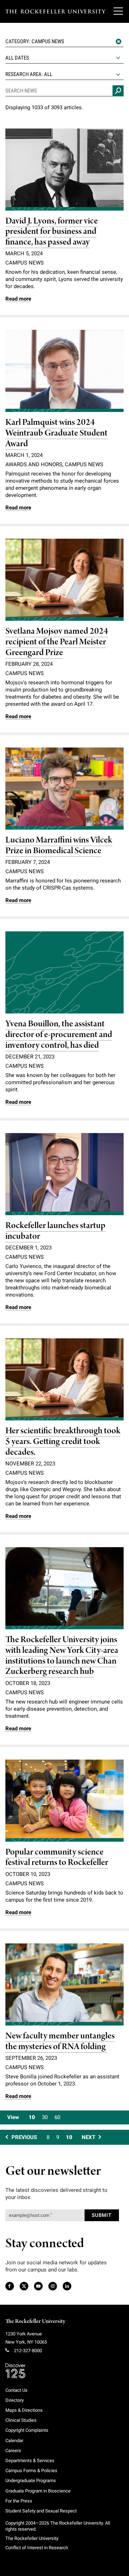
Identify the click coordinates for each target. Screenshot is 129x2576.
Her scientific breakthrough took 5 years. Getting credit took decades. (63, 1442)
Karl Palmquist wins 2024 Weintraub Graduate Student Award (56, 433)
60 (57, 2117)
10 (32, 2117)
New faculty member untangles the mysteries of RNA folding (60, 2041)
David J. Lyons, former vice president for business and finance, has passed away (52, 232)
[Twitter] (24, 2286)
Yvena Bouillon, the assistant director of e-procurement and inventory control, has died (59, 1035)
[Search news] (118, 91)
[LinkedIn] (67, 2286)
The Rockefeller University (35, 2321)
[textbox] (64, 41)
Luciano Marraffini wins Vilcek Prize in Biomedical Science (59, 846)
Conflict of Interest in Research (37, 2548)
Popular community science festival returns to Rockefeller (57, 1858)
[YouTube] (38, 2286)
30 (45, 2117)
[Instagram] (52, 2286)
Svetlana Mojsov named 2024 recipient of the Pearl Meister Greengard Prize (57, 642)
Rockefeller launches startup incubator (55, 1231)
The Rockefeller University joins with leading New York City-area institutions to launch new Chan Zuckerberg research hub (62, 1656)
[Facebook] (9, 2286)
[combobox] (64, 42)
